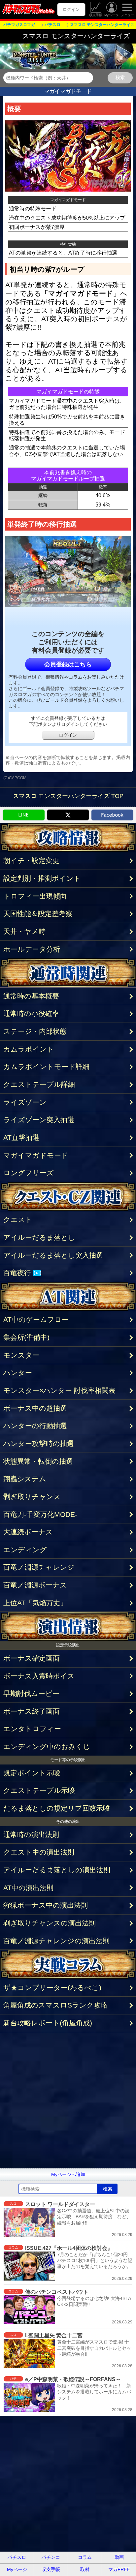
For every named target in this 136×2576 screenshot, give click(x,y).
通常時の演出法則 (31, 1835)
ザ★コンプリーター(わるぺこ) (52, 1988)
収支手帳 (96, 15)
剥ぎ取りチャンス (32, 1497)
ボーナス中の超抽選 (35, 1408)
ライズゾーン (25, 1102)
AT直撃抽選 (21, 1137)
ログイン (71, 9)
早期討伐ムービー (31, 1693)
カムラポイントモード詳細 (46, 1067)
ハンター (18, 1373)
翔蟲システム (25, 1479)
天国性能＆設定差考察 (38, 914)
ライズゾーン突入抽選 (39, 1120)
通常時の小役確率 (31, 1013)
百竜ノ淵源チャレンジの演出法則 (56, 1941)
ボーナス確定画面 (32, 1658)
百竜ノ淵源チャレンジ (39, 1567)
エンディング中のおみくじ (47, 1747)
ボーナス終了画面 (32, 1711)
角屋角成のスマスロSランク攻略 (55, 2005)
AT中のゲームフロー (36, 1319)
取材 (85, 2569)
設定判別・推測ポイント (42, 878)
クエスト (18, 1220)
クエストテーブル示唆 (39, 1790)
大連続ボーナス (28, 1532)
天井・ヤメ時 (24, 931)
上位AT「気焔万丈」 (35, 1603)
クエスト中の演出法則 (39, 1852)
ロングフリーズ (29, 1173)
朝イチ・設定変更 (31, 860)
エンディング (25, 1550)
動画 (119, 2557)
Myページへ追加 (68, 2174)
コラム (85, 2557)
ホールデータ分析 (32, 949)
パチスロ (17, 2557)
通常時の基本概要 (31, 996)
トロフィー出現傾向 (35, 896)
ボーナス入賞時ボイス (39, 1676)
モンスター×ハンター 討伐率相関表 (59, 1390)
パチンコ (51, 2557)
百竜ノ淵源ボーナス (35, 1585)
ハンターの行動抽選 (35, 1426)
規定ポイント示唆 (32, 1773)
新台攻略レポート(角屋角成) (48, 2023)
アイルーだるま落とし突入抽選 (53, 1255)
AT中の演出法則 (28, 1888)
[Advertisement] (68, 2100)
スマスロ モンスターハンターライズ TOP (68, 796)
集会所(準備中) (26, 1337)
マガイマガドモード (36, 1155)
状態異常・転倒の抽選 (38, 1461)
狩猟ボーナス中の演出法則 (46, 1905)
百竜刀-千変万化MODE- (40, 1514)
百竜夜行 (21, 1273)
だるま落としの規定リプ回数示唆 (57, 1808)
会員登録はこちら (68, 664)
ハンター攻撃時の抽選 (39, 1443)
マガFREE (119, 2569)
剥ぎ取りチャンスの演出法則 (50, 1923)
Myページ (111, 15)
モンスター (21, 1355)
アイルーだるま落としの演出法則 (57, 1870)
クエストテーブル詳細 (39, 1084)
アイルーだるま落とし (39, 1237)
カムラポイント (29, 1049)
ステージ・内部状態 (35, 1031)
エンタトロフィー (32, 1729)
